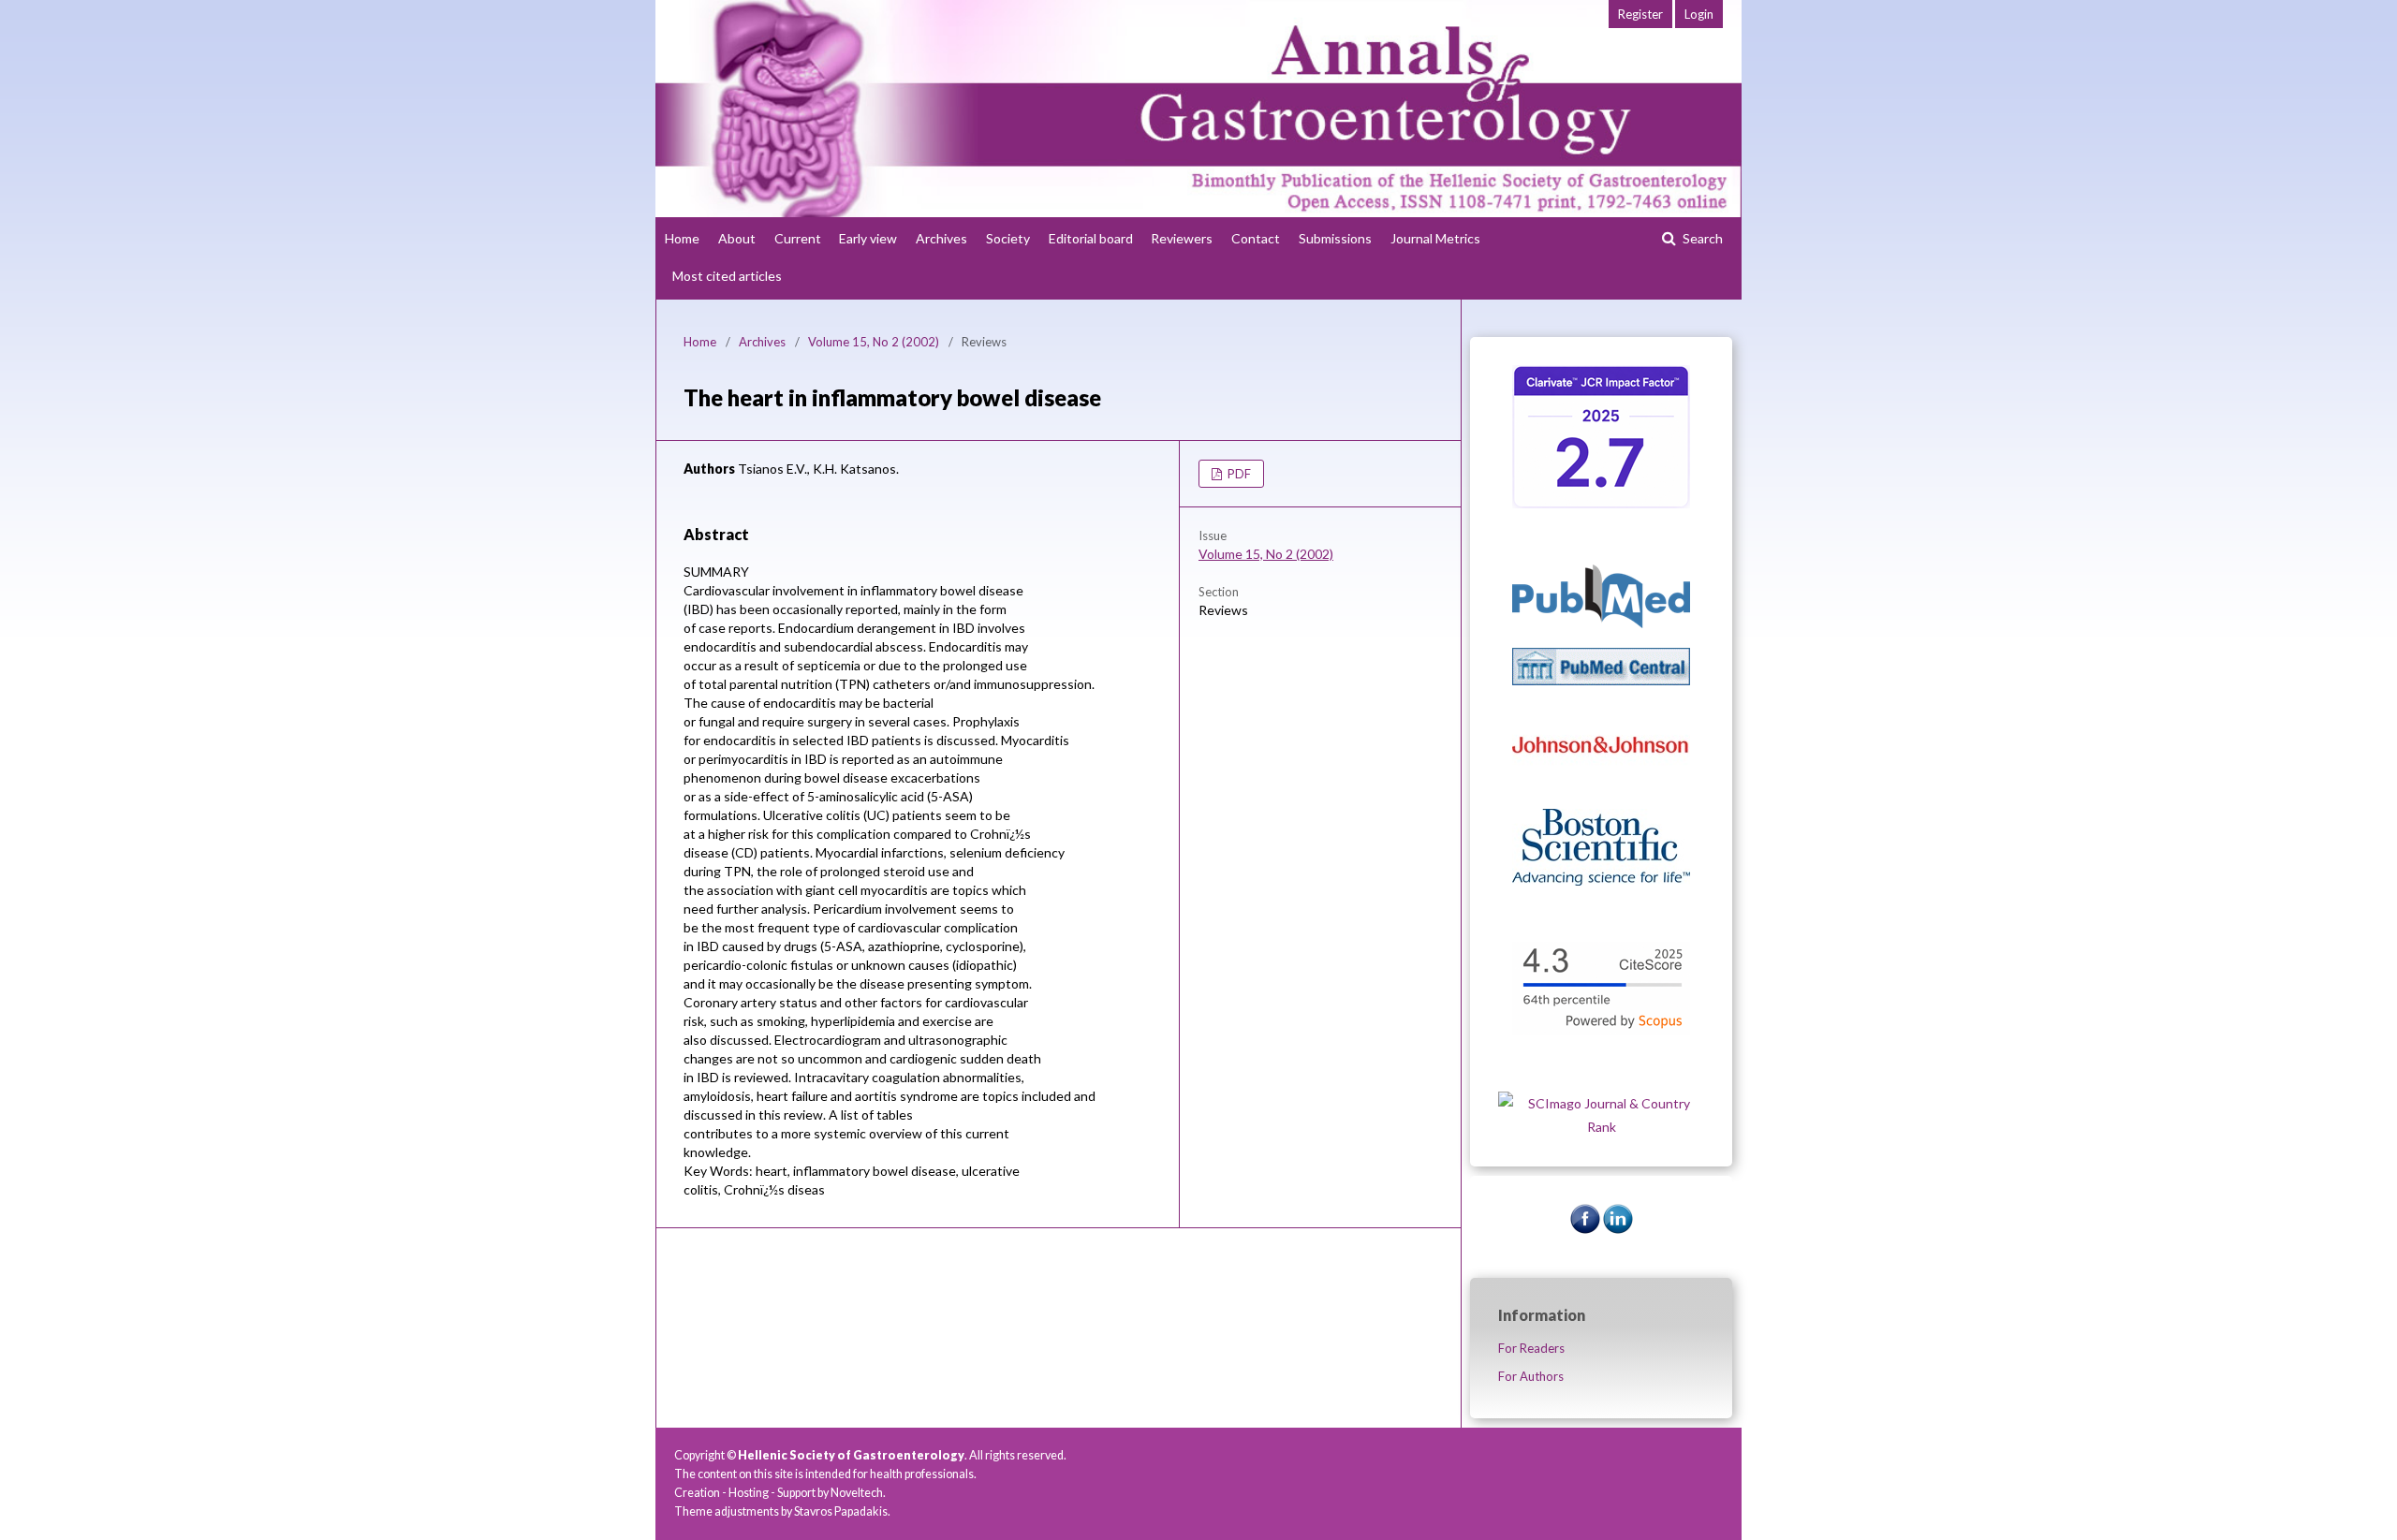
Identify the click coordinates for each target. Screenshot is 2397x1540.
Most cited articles (727, 276)
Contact (1256, 238)
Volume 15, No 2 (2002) (874, 342)
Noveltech (857, 1493)
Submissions (1335, 238)
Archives (941, 238)
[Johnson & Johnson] (1601, 784)
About (737, 238)
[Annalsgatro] (1601, 503)
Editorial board (1091, 238)
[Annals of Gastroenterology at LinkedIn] (1618, 1229)
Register (1640, 14)
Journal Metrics (1435, 238)
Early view (868, 238)
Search (1701, 238)
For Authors (1531, 1376)
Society (1008, 238)
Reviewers (1182, 238)
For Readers (1531, 1348)
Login (1699, 14)
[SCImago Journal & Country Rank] (1601, 1127)
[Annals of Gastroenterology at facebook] (1585, 1229)
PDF (1238, 474)
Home (682, 238)
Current (798, 238)
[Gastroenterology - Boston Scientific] (1601, 880)
